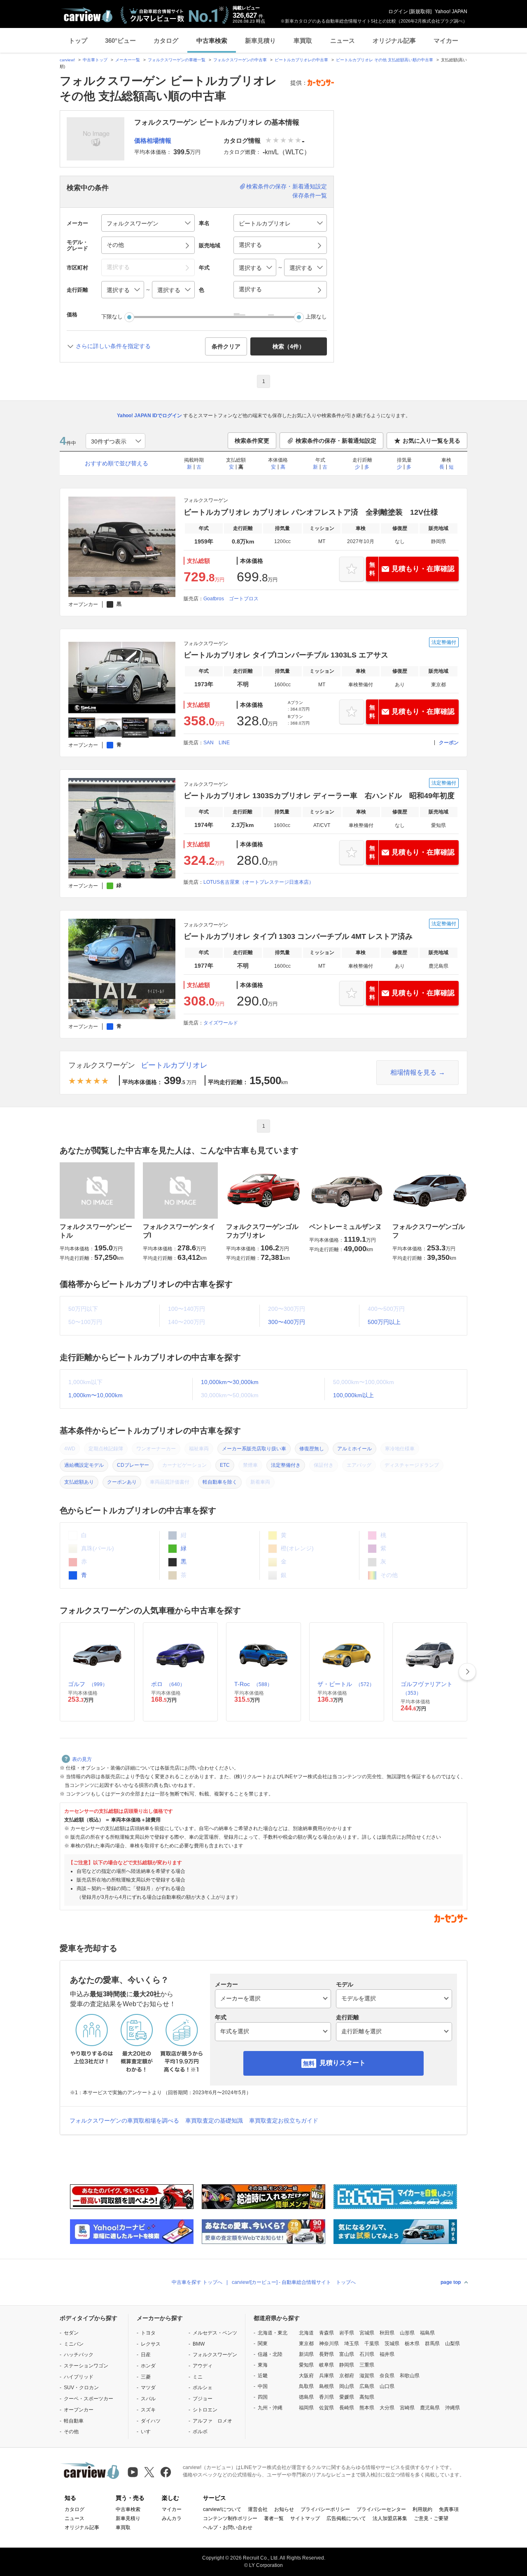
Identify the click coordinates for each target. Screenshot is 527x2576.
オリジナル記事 (394, 41)
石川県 (367, 2354)
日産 (146, 2355)
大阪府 (306, 2376)
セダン (71, 2333)
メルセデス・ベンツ (215, 2333)
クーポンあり (122, 1482)
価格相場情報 (153, 141)
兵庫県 (326, 2376)
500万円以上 (384, 1322)
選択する (250, 289)
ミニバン (74, 2344)
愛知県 (306, 2365)
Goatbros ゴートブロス (231, 599)
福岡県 (306, 2408)
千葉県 (372, 2344)
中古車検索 (212, 41)
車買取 (303, 41)
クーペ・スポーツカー (89, 2399)
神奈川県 (329, 2344)
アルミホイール (354, 1449)
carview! (67, 60)
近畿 (263, 2376)
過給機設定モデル (84, 1465)
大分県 (387, 2408)
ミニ (198, 2377)
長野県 (326, 2354)
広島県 (367, 2386)
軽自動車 (74, 2421)
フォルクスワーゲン (102, 1065)
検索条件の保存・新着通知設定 (287, 186)
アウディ (203, 2366)
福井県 (387, 2354)
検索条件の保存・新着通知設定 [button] (336, 441)
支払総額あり (79, 1482)
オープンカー (79, 2410)
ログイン (398, 12)
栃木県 (412, 2344)
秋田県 (387, 2333)
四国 (263, 2397)
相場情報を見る (413, 1072)
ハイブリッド (79, 2377)
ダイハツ (151, 2421)
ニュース (343, 41)
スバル (148, 2399)
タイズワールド (221, 1023)
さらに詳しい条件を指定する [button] (113, 346)
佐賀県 (326, 2408)
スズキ (148, 2410)
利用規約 (422, 2509)
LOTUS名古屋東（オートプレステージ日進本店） (259, 882)
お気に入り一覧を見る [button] (431, 441)
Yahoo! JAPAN (451, 12)
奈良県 (387, 2376)
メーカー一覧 (128, 60)
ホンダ (148, 2366)
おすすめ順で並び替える (117, 463)
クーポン (449, 743)
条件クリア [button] (226, 346)
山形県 (407, 2333)
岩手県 (347, 2333)
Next (467, 1672)
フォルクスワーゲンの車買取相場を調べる (124, 2121)
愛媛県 (347, 2397)
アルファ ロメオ (212, 2421)
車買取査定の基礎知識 (214, 2121)
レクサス (151, 2344)
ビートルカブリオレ (174, 1065)
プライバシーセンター (381, 2509)
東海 (263, 2365)
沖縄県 (452, 2408)
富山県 (347, 2354)
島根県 (326, 2386)
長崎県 (347, 2408)
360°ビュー (120, 41)
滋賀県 (367, 2376)
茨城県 (392, 2344)
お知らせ (284, 2509)
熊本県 (367, 2408)
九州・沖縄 (270, 2408)
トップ (78, 41)
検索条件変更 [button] (252, 441)
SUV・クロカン (81, 2388)
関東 (263, 2344)
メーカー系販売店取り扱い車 (254, 1449)
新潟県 (306, 2354)
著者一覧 (274, 2518)
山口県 (387, 2386)
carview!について (222, 2509)
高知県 (367, 2397)
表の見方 (82, 1759)
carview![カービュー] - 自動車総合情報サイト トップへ (294, 2282)
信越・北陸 (270, 2354)
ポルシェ (203, 2388)
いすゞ (148, 2432)
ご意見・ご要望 (431, 2518)
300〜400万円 (287, 1322)
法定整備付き (286, 1465)
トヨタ (148, 2333)
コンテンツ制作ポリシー (230, 2518)
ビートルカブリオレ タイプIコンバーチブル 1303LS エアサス (286, 655)
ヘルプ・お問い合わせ (228, 2527)
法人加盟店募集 (390, 2518)
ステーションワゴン (86, 2366)
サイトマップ (305, 2518)
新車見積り (260, 41)
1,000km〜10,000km (96, 1395)
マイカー (446, 41)
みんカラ (172, 2518)
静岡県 (347, 2365)
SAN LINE (217, 743)
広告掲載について (346, 2518)
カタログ (166, 41)
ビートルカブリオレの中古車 (301, 60)
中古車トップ (95, 60)
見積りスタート (343, 2063)
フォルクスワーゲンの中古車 (240, 60)
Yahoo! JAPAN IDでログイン (149, 416)
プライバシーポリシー (325, 2509)
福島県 (427, 2333)
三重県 (367, 2365)
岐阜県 (326, 2365)
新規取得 (420, 12)
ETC (225, 1465)
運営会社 (258, 2509)
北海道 (306, 2333)
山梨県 (452, 2344)
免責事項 (449, 2509)
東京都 (306, 2344)
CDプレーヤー (133, 1465)
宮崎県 (407, 2408)
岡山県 (347, 2386)
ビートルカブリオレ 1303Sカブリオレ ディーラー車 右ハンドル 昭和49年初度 (319, 796)
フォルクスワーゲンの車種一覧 (177, 60)
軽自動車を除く (220, 1482)
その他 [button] (115, 245)
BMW (199, 2344)
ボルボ (200, 2432)
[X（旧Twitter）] (149, 2472)
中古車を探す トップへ (197, 2282)
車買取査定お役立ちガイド (284, 2121)
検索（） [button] (289, 346)
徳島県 (306, 2397)
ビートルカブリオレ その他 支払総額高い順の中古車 (385, 60)
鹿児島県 (430, 2408)
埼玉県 (352, 2344)
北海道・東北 (273, 2333)
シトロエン (205, 2410)
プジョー (203, 2399)
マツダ (148, 2388)
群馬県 (432, 2344)
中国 (263, 2386)
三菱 (146, 2377)
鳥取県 (306, 2386)
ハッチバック (79, 2355)
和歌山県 (410, 2376)
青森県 (326, 2333)
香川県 (326, 2397)
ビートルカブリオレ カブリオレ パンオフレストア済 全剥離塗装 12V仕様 (311, 512)
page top (451, 2282)
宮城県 (367, 2333)
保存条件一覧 (310, 195)
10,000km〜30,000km (230, 1382)
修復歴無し (312, 1449)
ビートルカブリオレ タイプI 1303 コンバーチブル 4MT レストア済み (298, 936)
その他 (71, 2432)
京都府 (347, 2376)
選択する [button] (250, 245)
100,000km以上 (353, 1395)
